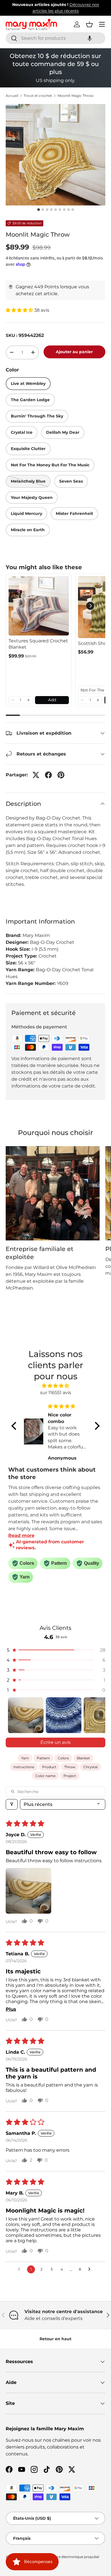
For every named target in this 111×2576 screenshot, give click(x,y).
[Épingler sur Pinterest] (61, 775)
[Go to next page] (91, 2269)
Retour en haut (55, 2339)
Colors (63, 1758)
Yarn (25, 1758)
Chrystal (91, 1767)
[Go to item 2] (64, 1715)
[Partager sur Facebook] (48, 775)
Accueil (12, 96)
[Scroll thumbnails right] (98, 1715)
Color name (45, 1776)
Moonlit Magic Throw (76, 96)
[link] (39, 606)
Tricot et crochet (38, 96)
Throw (70, 1767)
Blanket (83, 1758)
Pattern (43, 1758)
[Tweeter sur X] (36, 775)
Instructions (24, 1767)
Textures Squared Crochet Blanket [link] (38, 644)
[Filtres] (12, 1804)
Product (49, 1767)
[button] (90, 38)
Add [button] (52, 700)
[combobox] (55, 38)
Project (70, 1776)
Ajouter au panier (74, 352)
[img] (55, 1386)
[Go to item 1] (26, 1715)
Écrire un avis (55, 1742)
